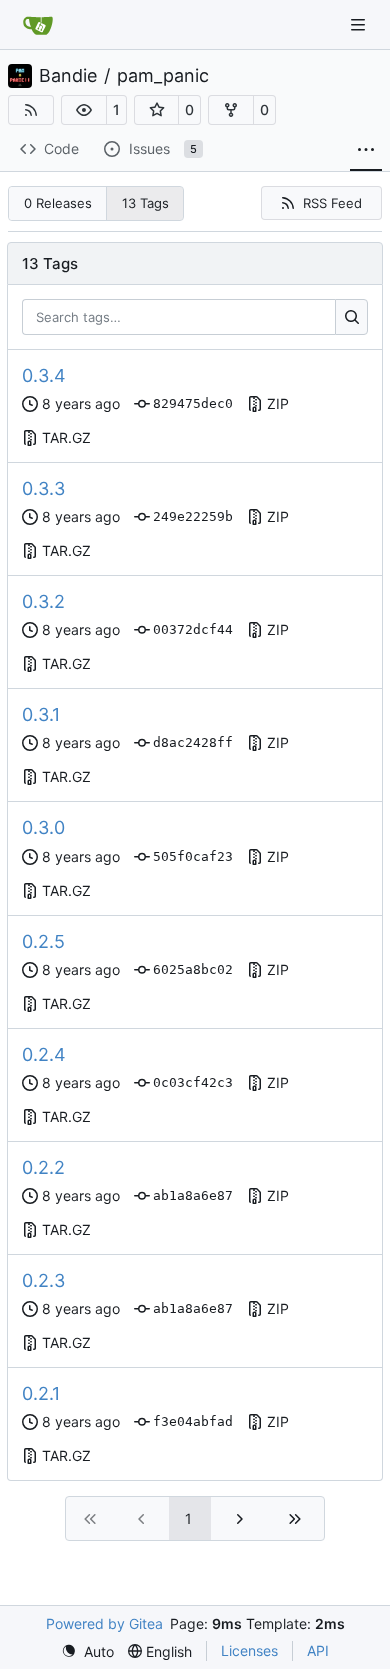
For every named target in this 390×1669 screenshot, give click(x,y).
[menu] (87, 1651)
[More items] (366, 150)
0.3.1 (41, 714)
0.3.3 (43, 488)
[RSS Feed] (31, 110)
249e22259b (193, 516)
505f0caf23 (193, 856)
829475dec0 (193, 403)
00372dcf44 (193, 629)
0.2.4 (44, 1054)
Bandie (68, 76)
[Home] (38, 25)
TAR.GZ (66, 437)
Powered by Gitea (104, 1623)
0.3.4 (44, 375)
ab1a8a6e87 (193, 1195)
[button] (84, 110)
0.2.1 (41, 1393)
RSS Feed (332, 203)
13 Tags (145, 203)
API (318, 1650)
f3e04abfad (193, 1421)
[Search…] (351, 317)
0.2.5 (43, 941)
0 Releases (58, 203)
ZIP (278, 403)
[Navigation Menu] (360, 24)
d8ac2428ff (193, 742)
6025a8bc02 (193, 969)
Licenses (249, 1650)
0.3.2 (43, 601)
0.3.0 (43, 827)
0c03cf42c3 (193, 1082)
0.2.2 (43, 1167)
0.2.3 (43, 1280)
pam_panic (163, 76)
